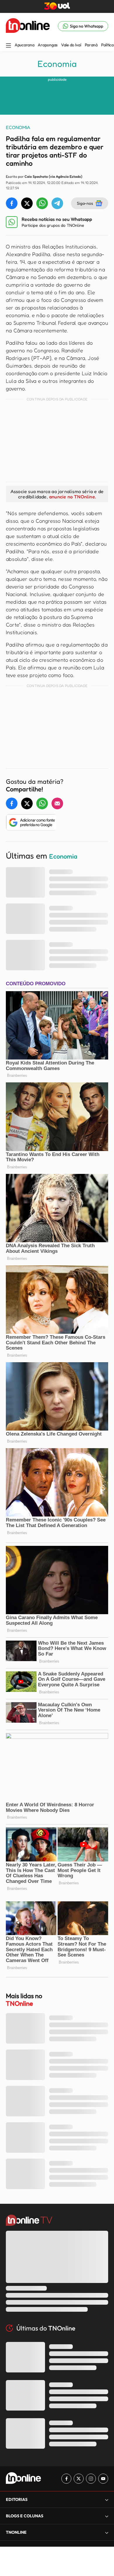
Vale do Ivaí (71, 45)
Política (107, 45)
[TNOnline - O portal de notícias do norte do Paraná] (28, 26)
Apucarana (24, 45)
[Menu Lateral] (8, 46)
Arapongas (47, 45)
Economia (57, 64)
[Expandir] (107, 2532)
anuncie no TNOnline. (72, 497)
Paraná (91, 45)
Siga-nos (85, 203)
